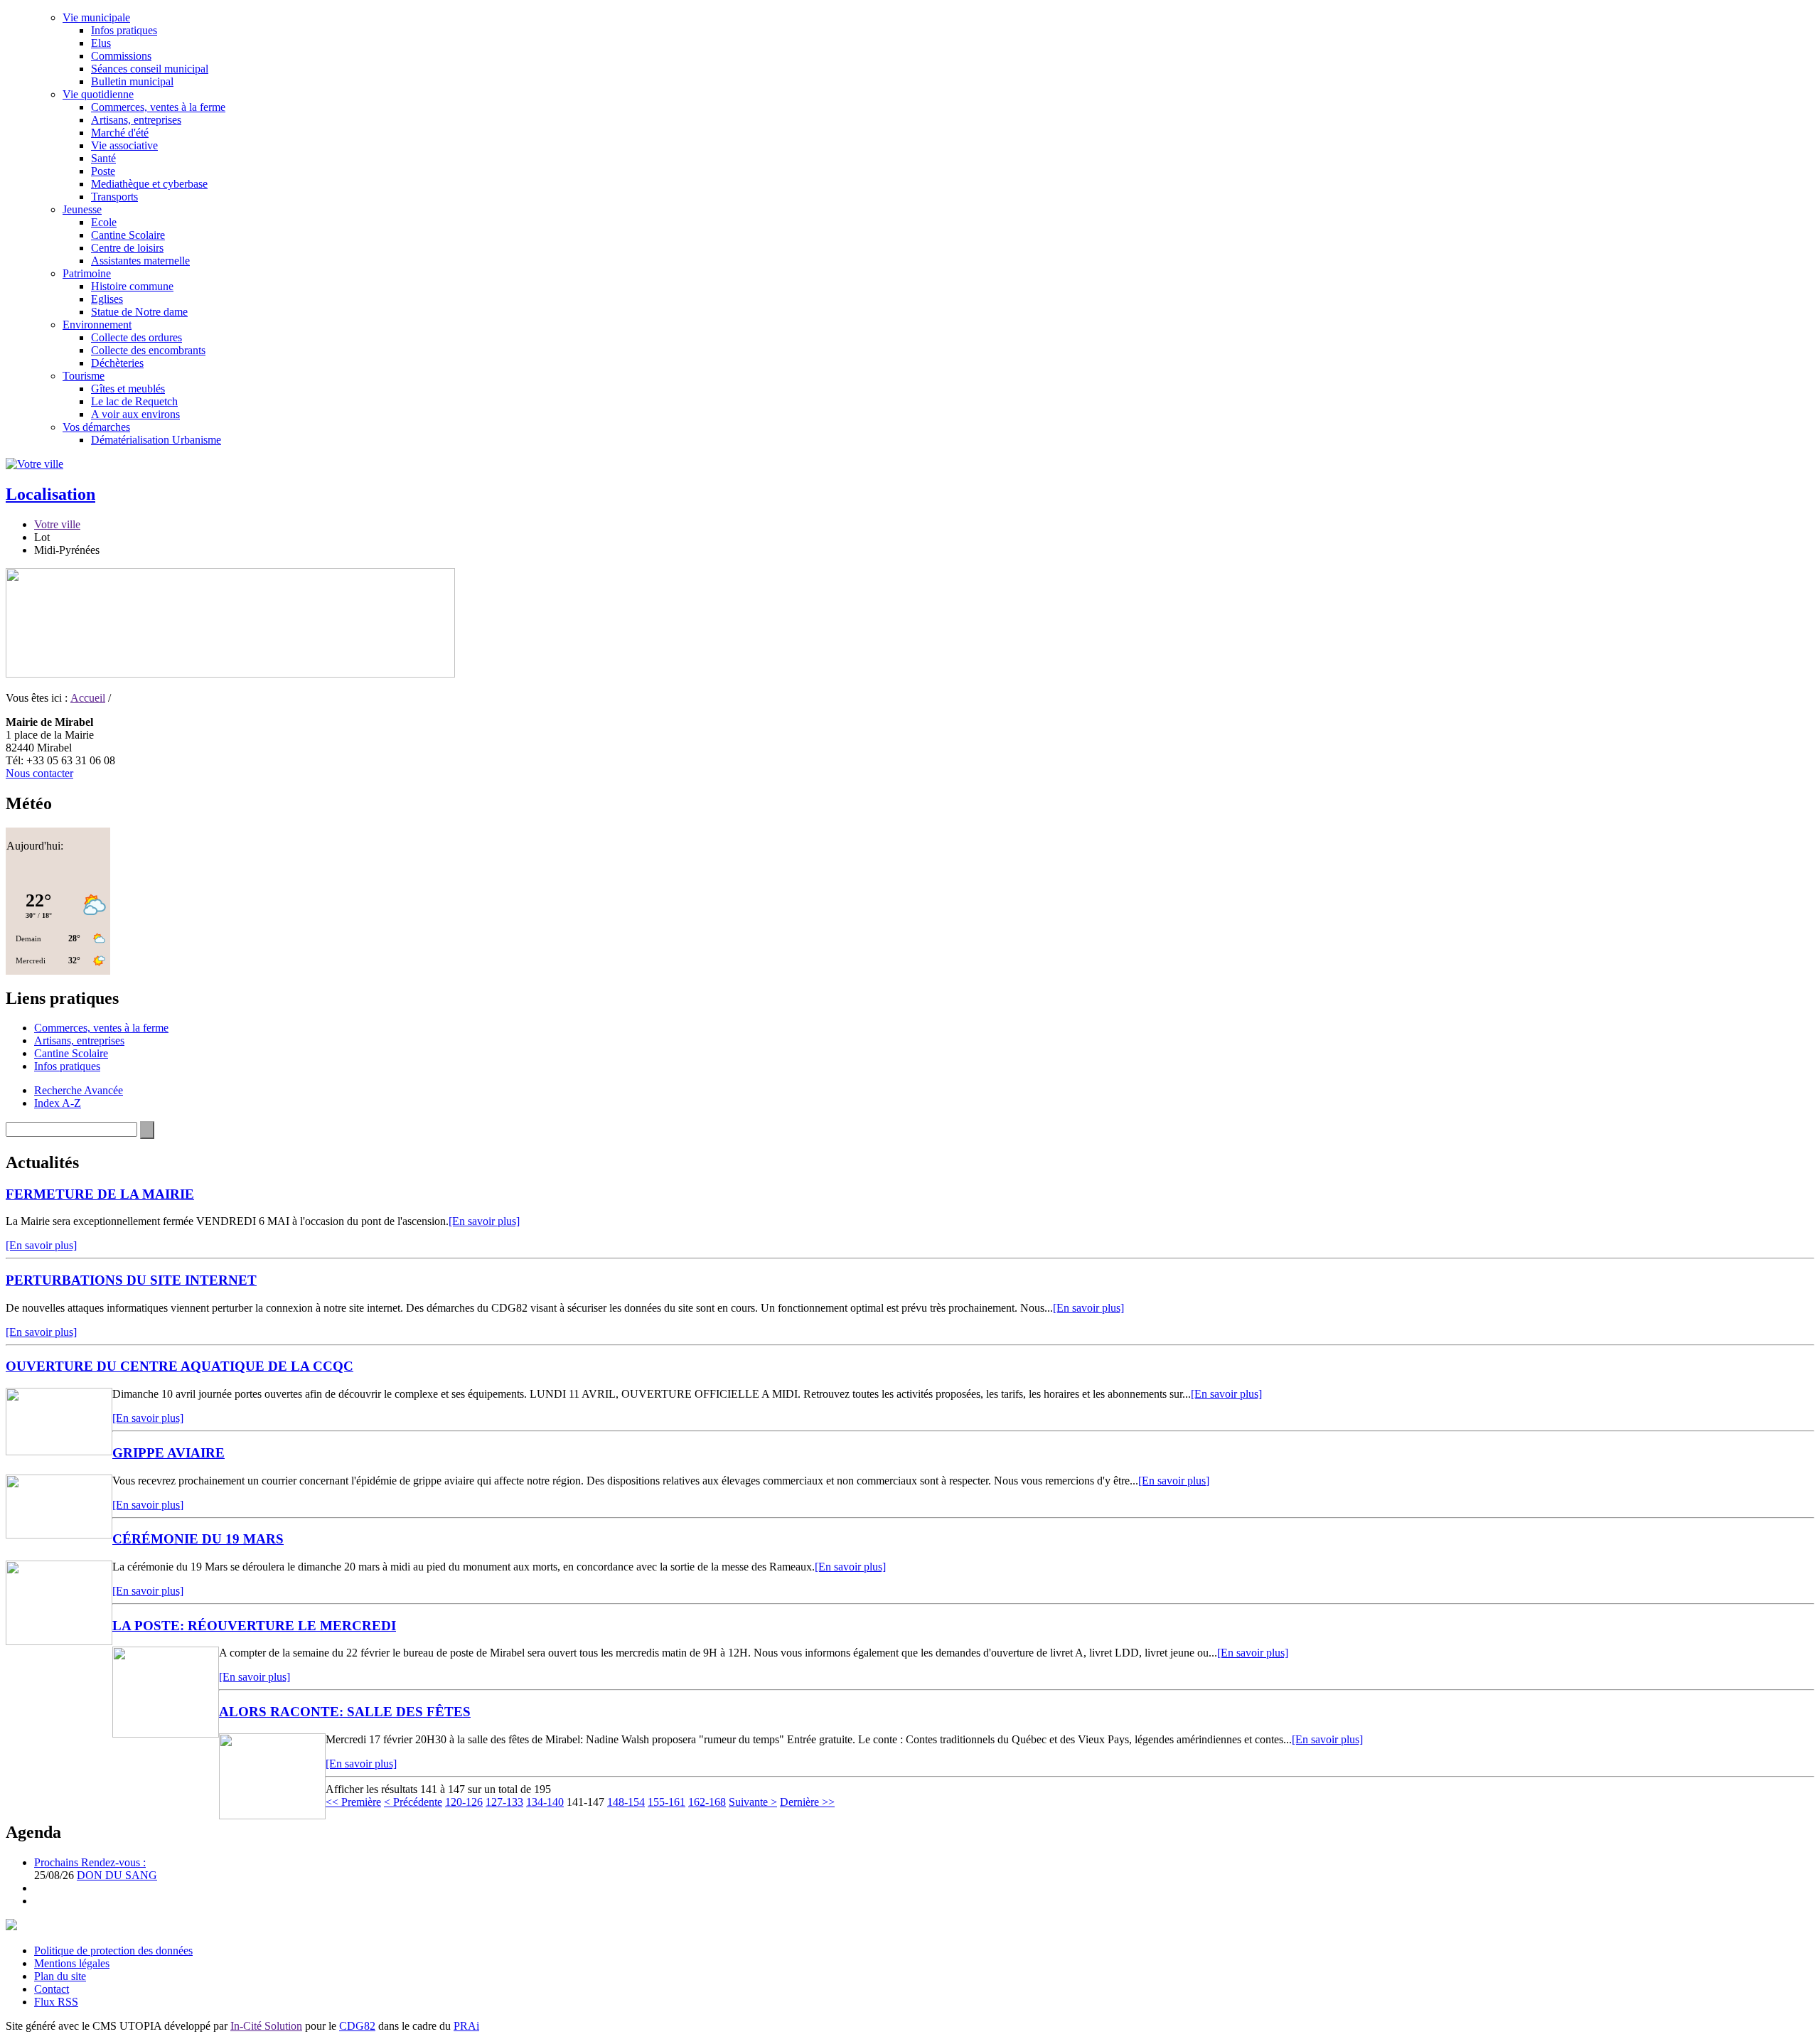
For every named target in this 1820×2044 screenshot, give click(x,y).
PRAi (466, 2026)
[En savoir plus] (484, 1221)
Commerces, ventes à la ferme (158, 107)
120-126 (464, 1802)
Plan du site (60, 1976)
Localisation (50, 494)
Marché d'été (120, 133)
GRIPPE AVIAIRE (168, 1453)
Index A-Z (58, 1103)
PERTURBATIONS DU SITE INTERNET (131, 1280)
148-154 (626, 1802)
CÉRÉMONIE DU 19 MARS (198, 1539)
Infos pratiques (124, 30)
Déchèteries (117, 363)
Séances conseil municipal (150, 69)
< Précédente (413, 1802)
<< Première (353, 1802)
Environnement (97, 325)
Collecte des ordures (136, 337)
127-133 (504, 1802)
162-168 (707, 1802)
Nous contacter (39, 773)
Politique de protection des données (113, 1951)
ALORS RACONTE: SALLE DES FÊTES (345, 1712)
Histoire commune (132, 286)
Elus (101, 43)
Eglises (107, 299)
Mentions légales (72, 1963)
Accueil (88, 698)
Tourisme (84, 376)
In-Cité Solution (266, 2026)
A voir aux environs (135, 414)
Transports (114, 197)
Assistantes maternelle (140, 261)
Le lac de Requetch (134, 401)
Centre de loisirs (127, 248)
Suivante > (753, 1802)
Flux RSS (56, 2002)
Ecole (104, 222)
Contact (52, 1989)
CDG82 (357, 2026)
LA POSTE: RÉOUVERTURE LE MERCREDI (254, 1626)
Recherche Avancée (79, 1090)
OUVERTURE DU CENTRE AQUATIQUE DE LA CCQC (180, 1366)
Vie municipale (96, 17)
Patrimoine (87, 273)
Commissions (121, 56)
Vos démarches (96, 427)
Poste (103, 171)
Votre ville (57, 524)
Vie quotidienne (98, 94)
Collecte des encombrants (148, 350)
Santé (103, 158)
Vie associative (124, 145)
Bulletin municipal (132, 81)
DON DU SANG (117, 1875)
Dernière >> (807, 1802)
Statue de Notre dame (139, 312)
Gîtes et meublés (128, 389)
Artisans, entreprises (136, 120)
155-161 (667, 1802)
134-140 (545, 1802)
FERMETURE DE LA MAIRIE (100, 1194)
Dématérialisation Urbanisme (156, 440)
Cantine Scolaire (128, 235)
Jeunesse (82, 209)
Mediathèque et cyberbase (149, 184)
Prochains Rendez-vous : (90, 1862)
